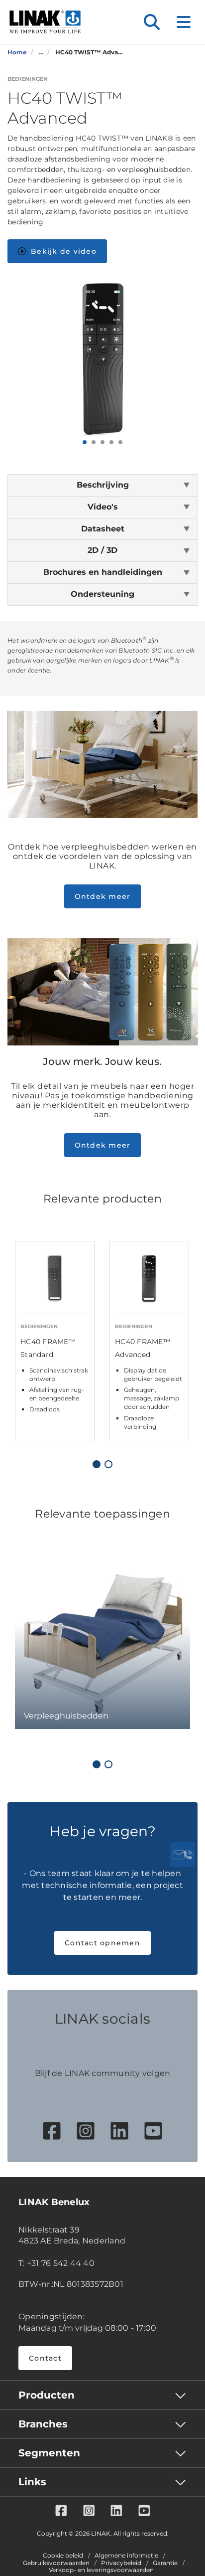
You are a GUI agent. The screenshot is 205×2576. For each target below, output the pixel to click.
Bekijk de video (64, 251)
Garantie (165, 2563)
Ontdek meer (103, 896)
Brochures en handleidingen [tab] (103, 572)
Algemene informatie (126, 2556)
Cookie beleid (63, 2556)
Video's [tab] (103, 507)
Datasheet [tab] (103, 529)
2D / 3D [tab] (102, 550)
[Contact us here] (183, 1855)
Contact (45, 2358)
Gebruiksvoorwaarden (56, 2563)
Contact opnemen (102, 1943)
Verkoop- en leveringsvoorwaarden (101, 2570)
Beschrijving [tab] (103, 485)
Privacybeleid (121, 2563)
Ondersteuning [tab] (102, 594)
